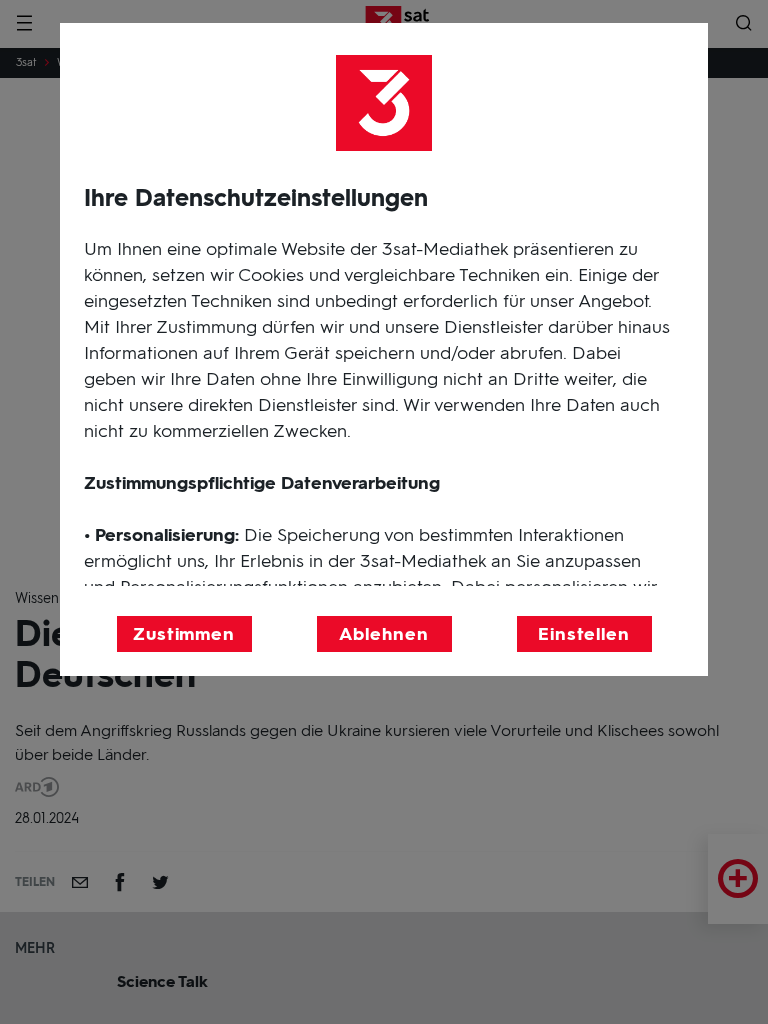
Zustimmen (184, 634)
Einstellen (584, 634)
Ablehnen (383, 634)
